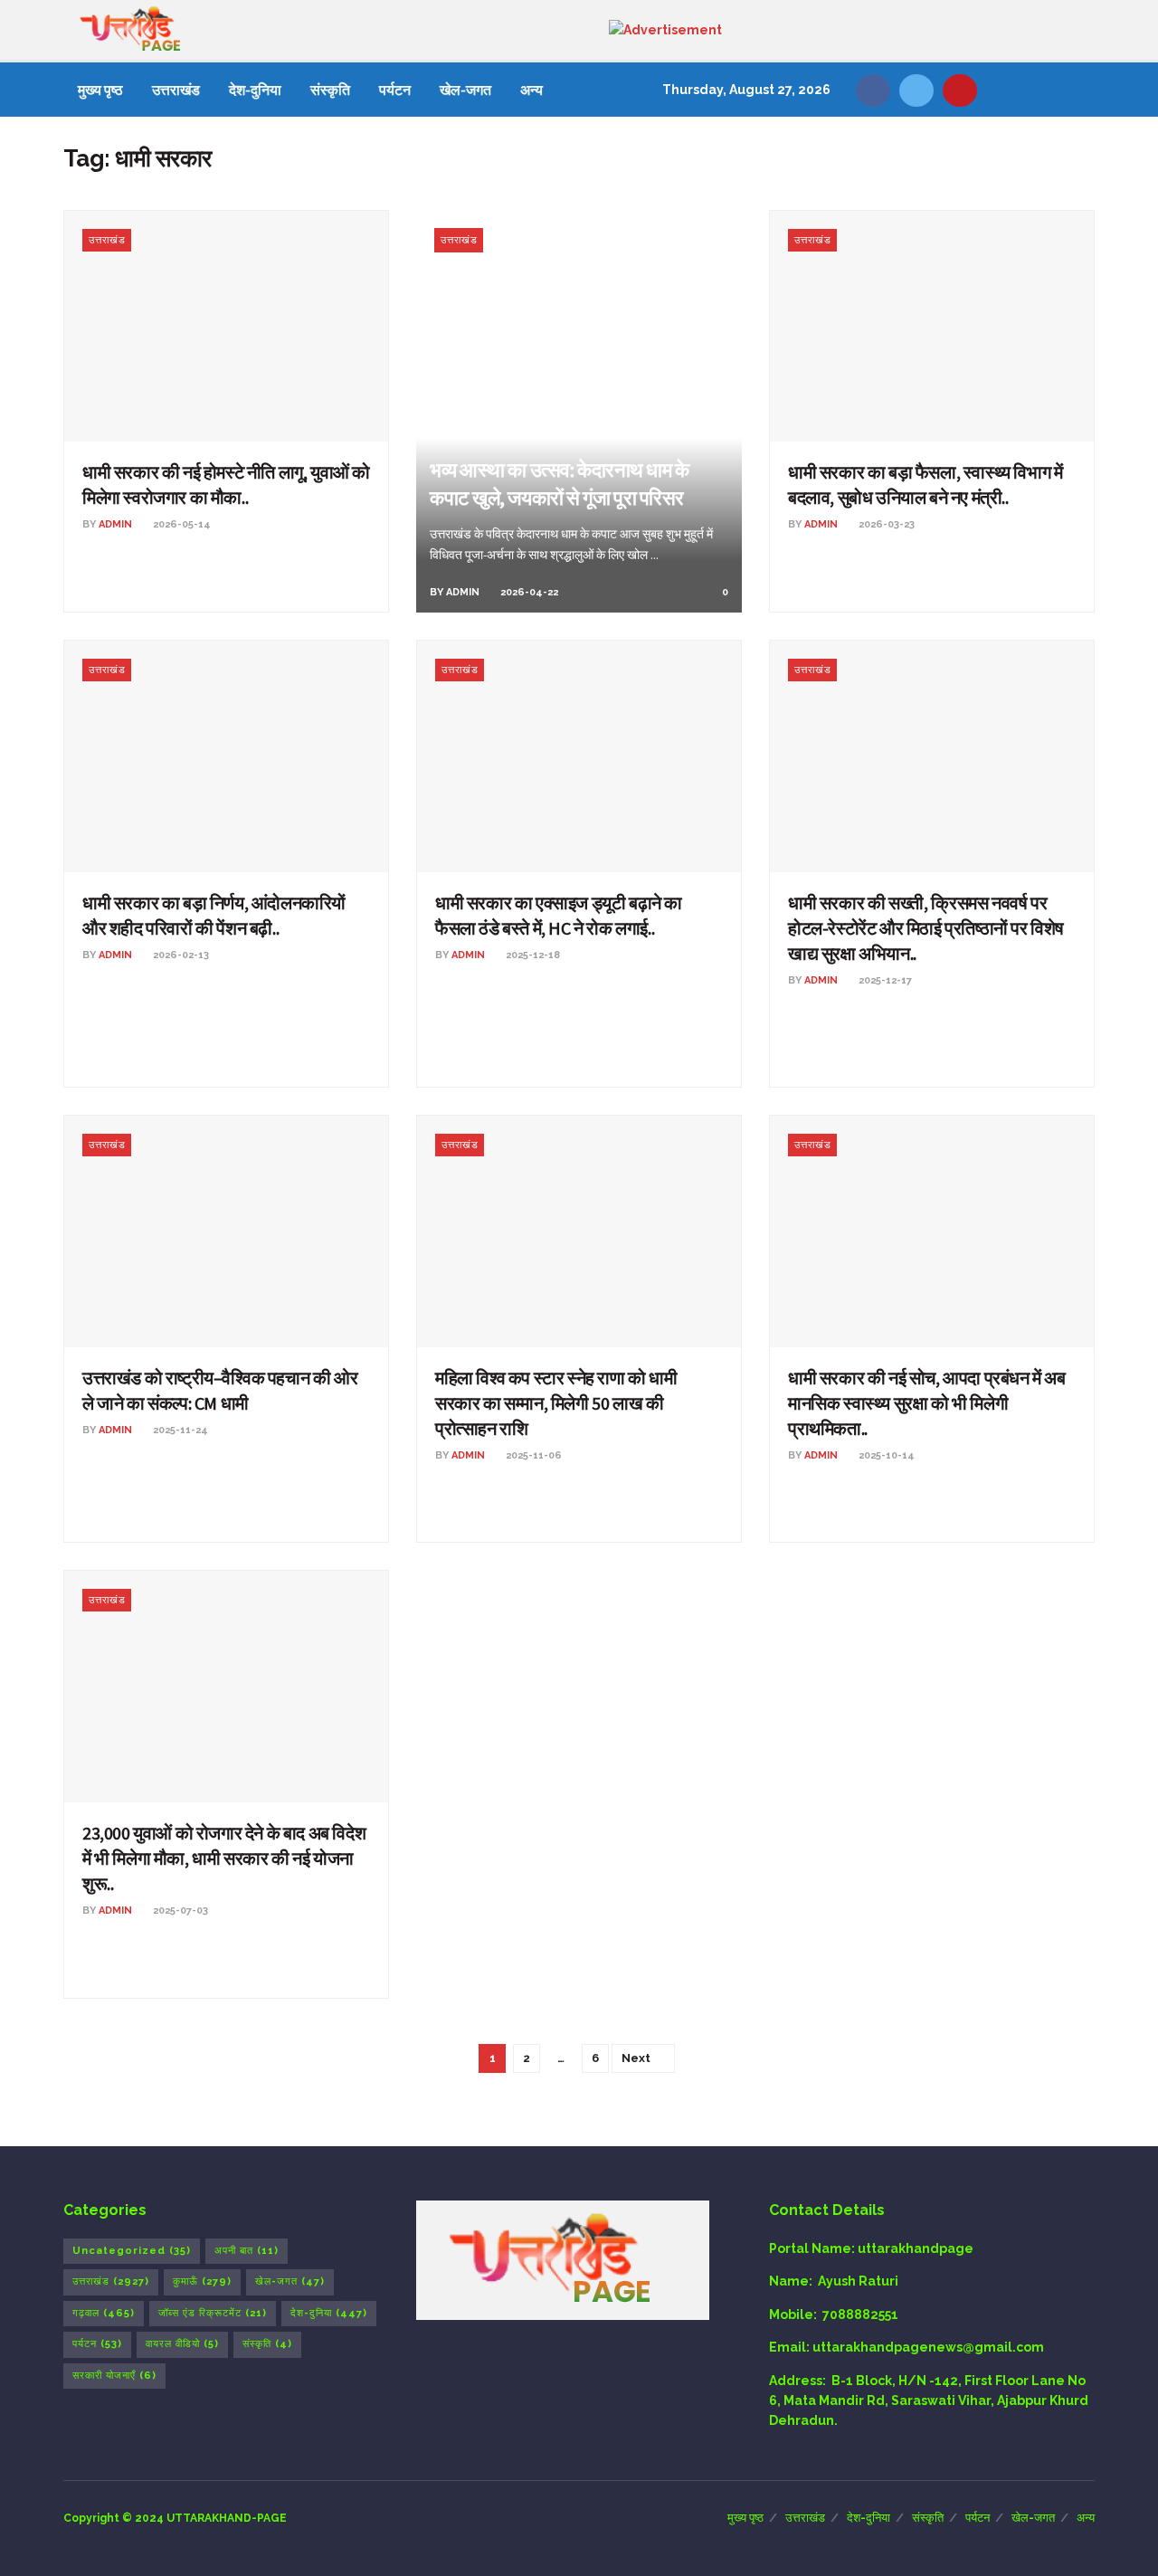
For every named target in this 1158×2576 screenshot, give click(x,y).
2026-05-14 (180, 524)
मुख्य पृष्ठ (100, 90)
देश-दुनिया (255, 90)
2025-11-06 (532, 1455)
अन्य (532, 90)
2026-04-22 (528, 592)
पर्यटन (395, 90)
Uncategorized (132, 2251)
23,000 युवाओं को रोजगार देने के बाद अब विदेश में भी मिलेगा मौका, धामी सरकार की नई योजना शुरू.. (224, 1858)
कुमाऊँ (202, 2281)
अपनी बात (247, 2251)
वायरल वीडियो (182, 2344)
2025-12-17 (884, 980)
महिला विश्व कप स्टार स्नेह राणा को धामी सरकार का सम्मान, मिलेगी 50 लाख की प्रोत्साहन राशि (556, 1403)
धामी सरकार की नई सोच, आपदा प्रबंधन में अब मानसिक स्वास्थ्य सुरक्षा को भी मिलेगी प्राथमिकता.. (927, 1403)
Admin (115, 524)
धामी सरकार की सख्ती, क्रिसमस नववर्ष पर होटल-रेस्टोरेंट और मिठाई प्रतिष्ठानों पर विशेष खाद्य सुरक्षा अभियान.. (926, 928)
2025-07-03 (179, 1911)
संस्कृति (330, 90)
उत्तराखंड (176, 90)
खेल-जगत (465, 90)
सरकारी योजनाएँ (114, 2376)
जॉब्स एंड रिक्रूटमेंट (213, 2313)
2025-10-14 (885, 1455)
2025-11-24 (179, 1430)
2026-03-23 (885, 524)
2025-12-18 (532, 955)
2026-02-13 (180, 955)
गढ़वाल (104, 2313)
